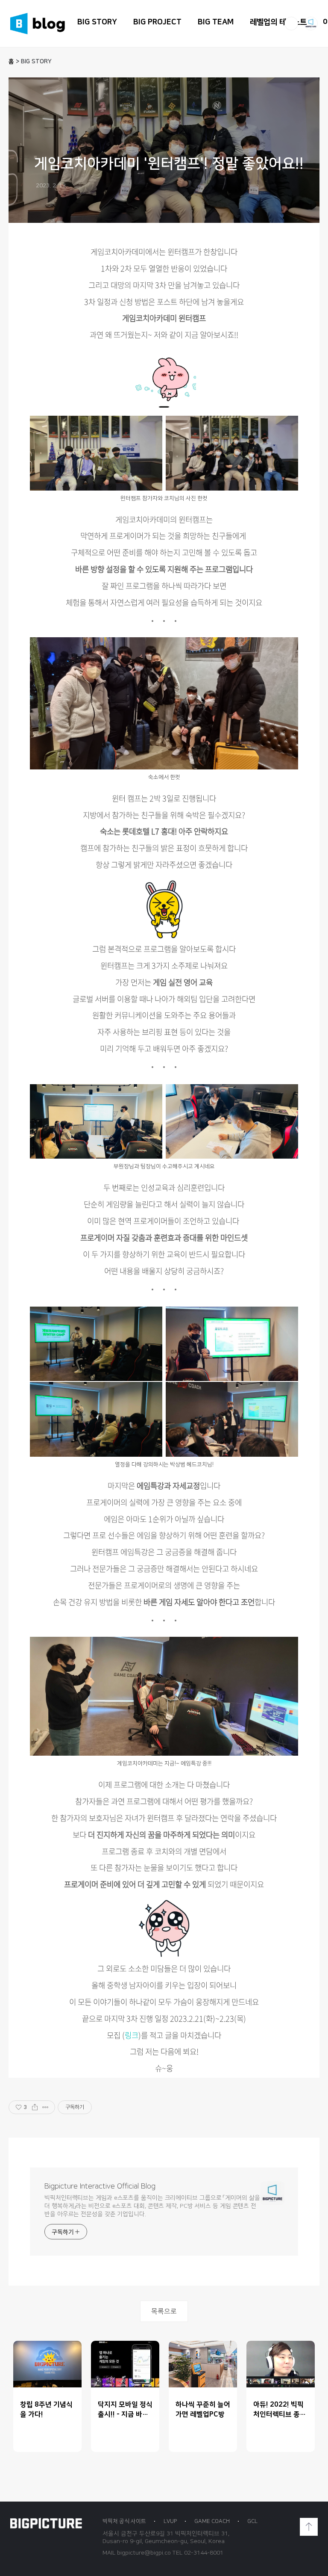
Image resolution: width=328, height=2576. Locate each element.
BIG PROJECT (157, 22)
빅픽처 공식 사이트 (124, 2521)
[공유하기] (35, 2107)
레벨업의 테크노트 (278, 22)
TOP (309, 2527)
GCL (252, 2521)
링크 (132, 2035)
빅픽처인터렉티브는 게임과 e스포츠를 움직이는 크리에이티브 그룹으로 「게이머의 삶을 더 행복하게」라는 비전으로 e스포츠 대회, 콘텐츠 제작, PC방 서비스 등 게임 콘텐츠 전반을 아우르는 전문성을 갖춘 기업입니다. (152, 2206)
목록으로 (164, 2311)
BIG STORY (97, 22)
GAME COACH (212, 2521)
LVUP (170, 2521)
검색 (291, 24)
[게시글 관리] (45, 2107)
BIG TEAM (216, 22)
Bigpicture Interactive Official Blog (100, 2186)
